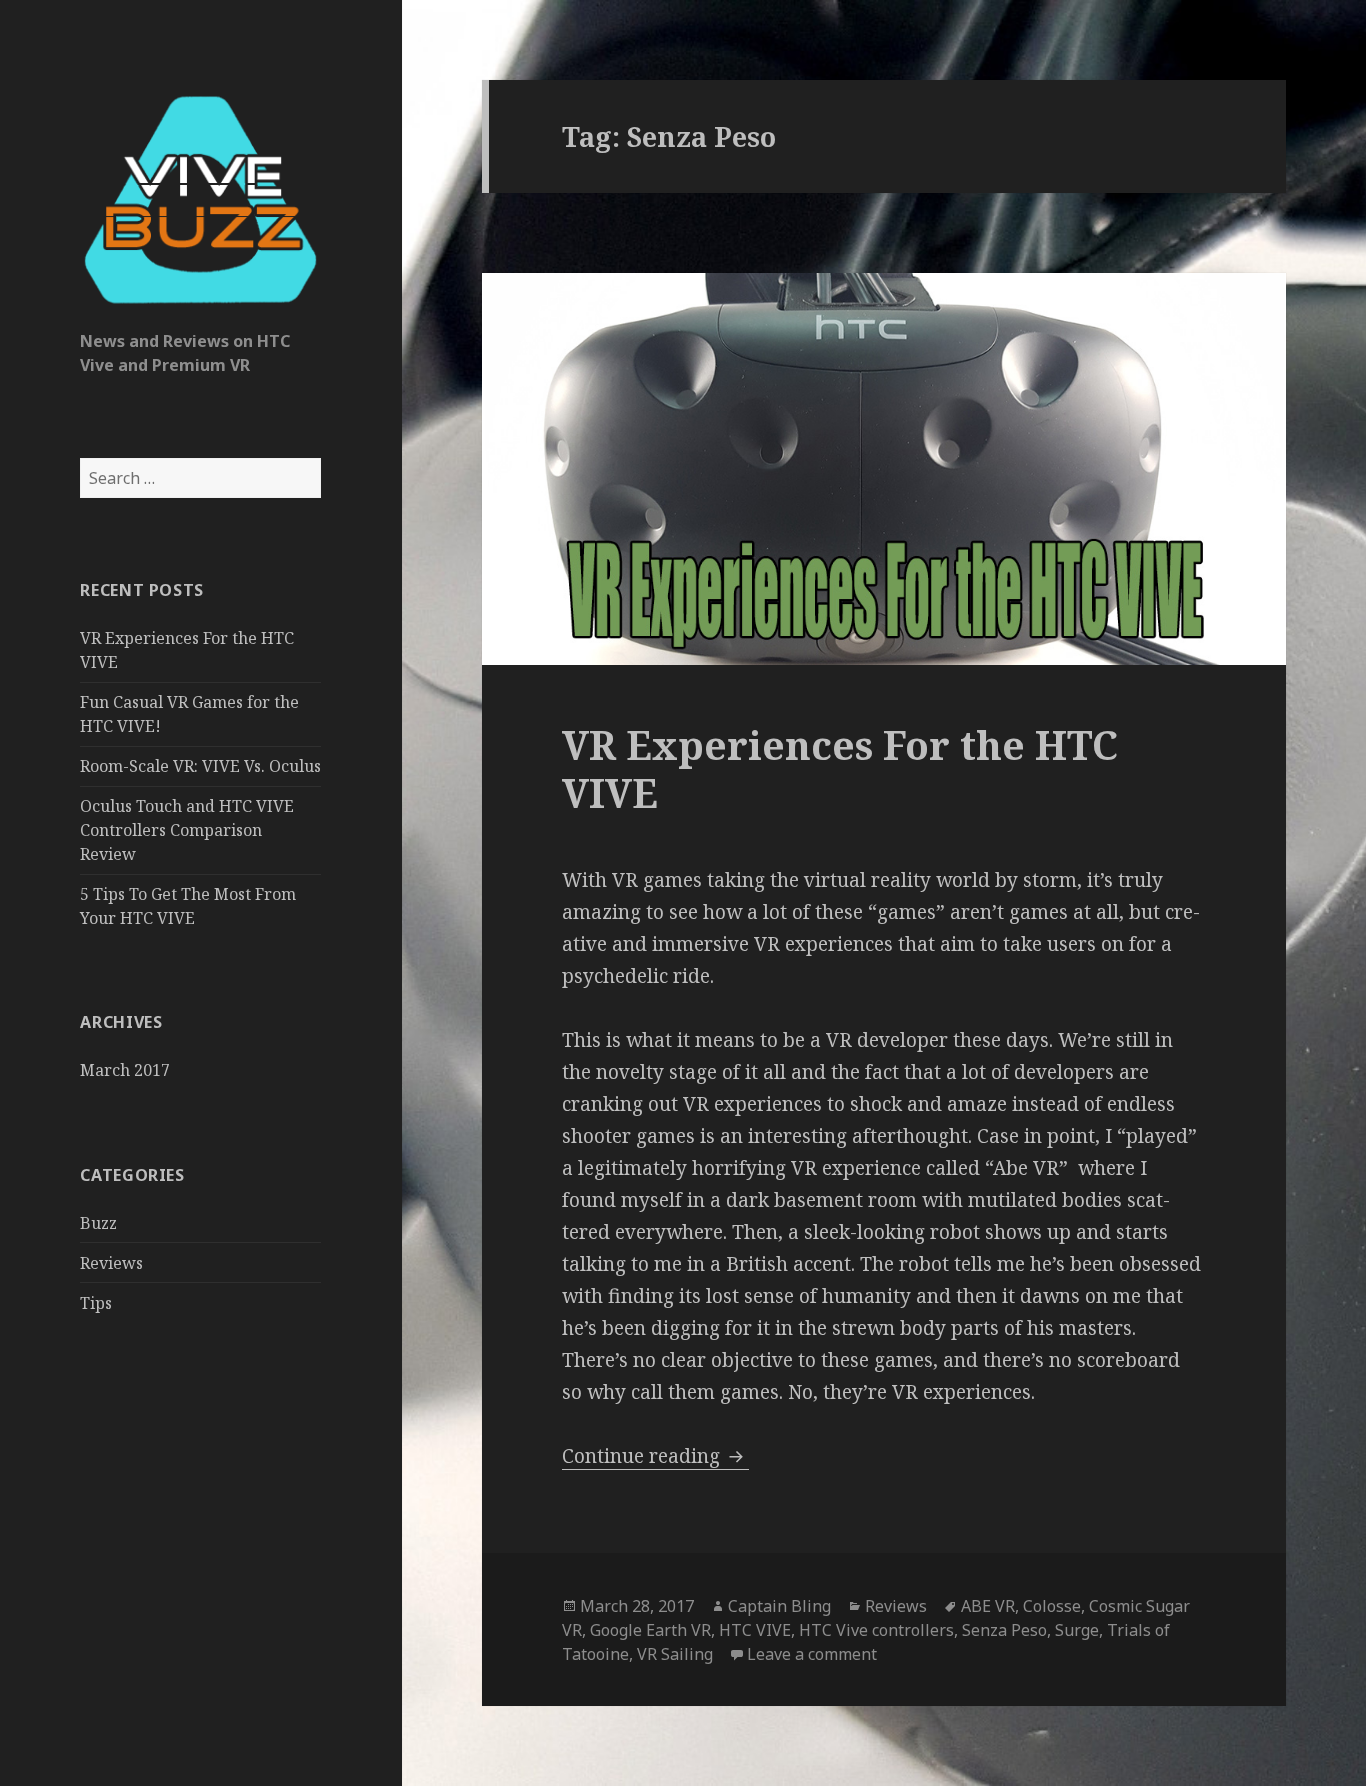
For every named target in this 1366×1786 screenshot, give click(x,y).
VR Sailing (675, 1654)
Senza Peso (1004, 1630)
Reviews (111, 1263)
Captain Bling (779, 1606)
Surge (1077, 1630)
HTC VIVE (755, 1630)
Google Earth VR (650, 1630)
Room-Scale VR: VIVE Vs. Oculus (200, 766)
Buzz (98, 1223)
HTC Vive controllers (876, 1630)
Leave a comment (812, 1654)
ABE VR (988, 1606)
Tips (96, 1303)
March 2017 (125, 1070)
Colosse (1052, 1606)
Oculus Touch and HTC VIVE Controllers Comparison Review (187, 830)
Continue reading (655, 1456)
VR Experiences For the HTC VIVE (840, 768)
